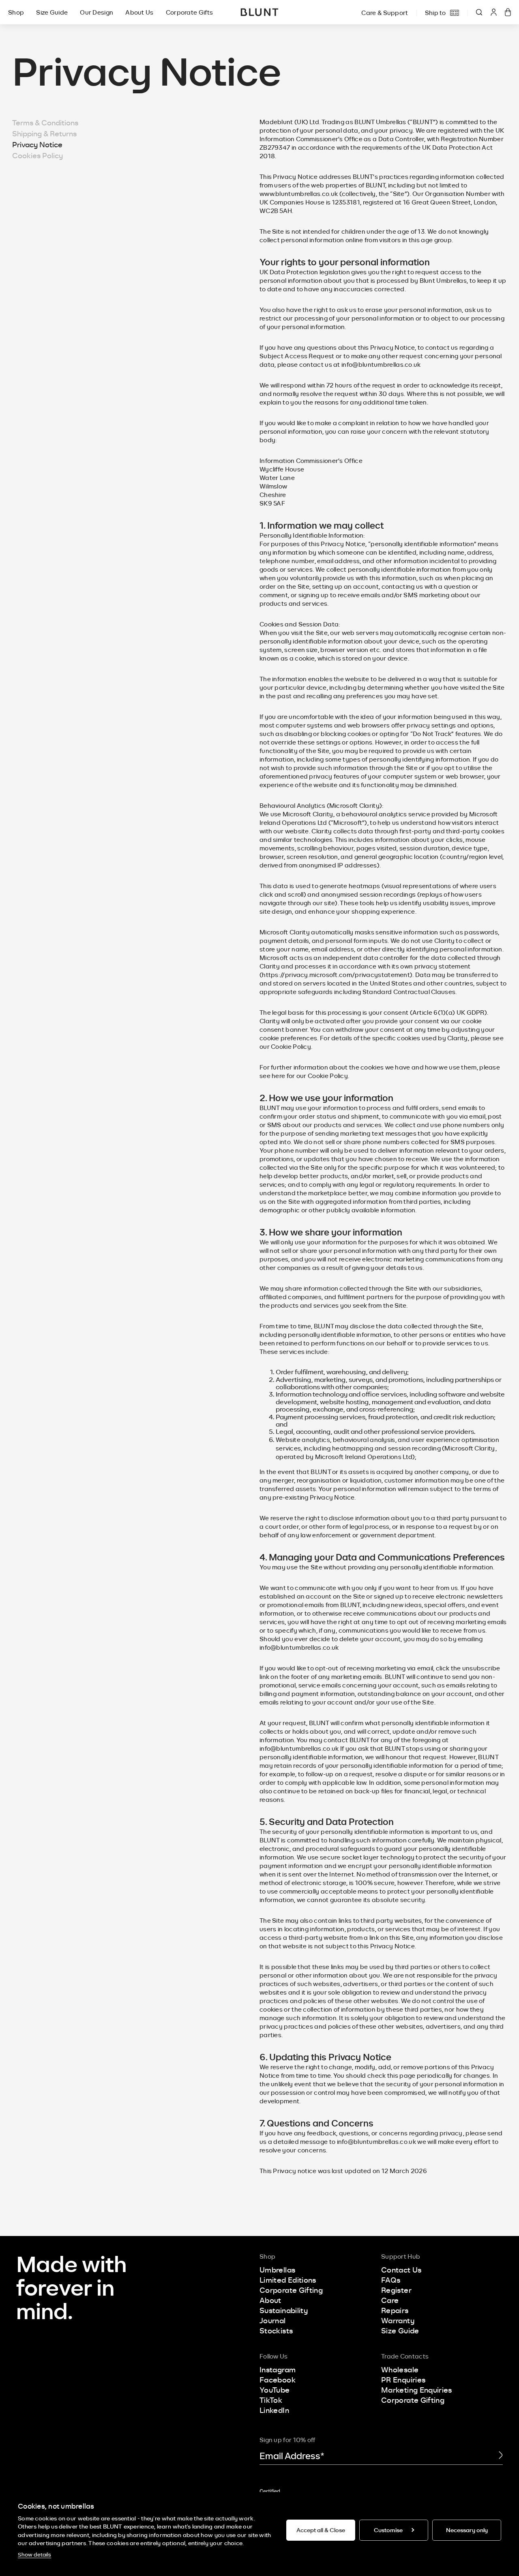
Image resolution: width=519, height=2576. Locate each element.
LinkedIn (274, 2410)
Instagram (278, 2369)
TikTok (271, 2400)
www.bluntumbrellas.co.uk (299, 194)
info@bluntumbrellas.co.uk (381, 364)
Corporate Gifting (291, 2290)
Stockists (276, 2331)
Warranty (398, 2320)
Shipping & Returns (44, 133)
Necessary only (467, 2530)
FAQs (391, 2280)
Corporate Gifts (190, 12)
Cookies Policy (38, 155)
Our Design (97, 12)
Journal (273, 2320)
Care (390, 2300)
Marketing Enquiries (417, 2390)
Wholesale (400, 2369)
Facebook (278, 2380)
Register (396, 2290)
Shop (16, 12)
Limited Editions (288, 2280)
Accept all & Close (321, 2530)
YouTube (275, 2390)
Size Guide (52, 12)
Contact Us (401, 2270)
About (270, 2300)
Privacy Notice (37, 144)
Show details (34, 2554)
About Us (139, 12)
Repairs (395, 2310)
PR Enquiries (403, 2380)
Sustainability (284, 2310)
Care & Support (385, 13)
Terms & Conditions (45, 123)
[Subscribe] (501, 2456)
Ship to (435, 13)
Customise (388, 2530)
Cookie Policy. (328, 1076)
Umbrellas (277, 2270)
